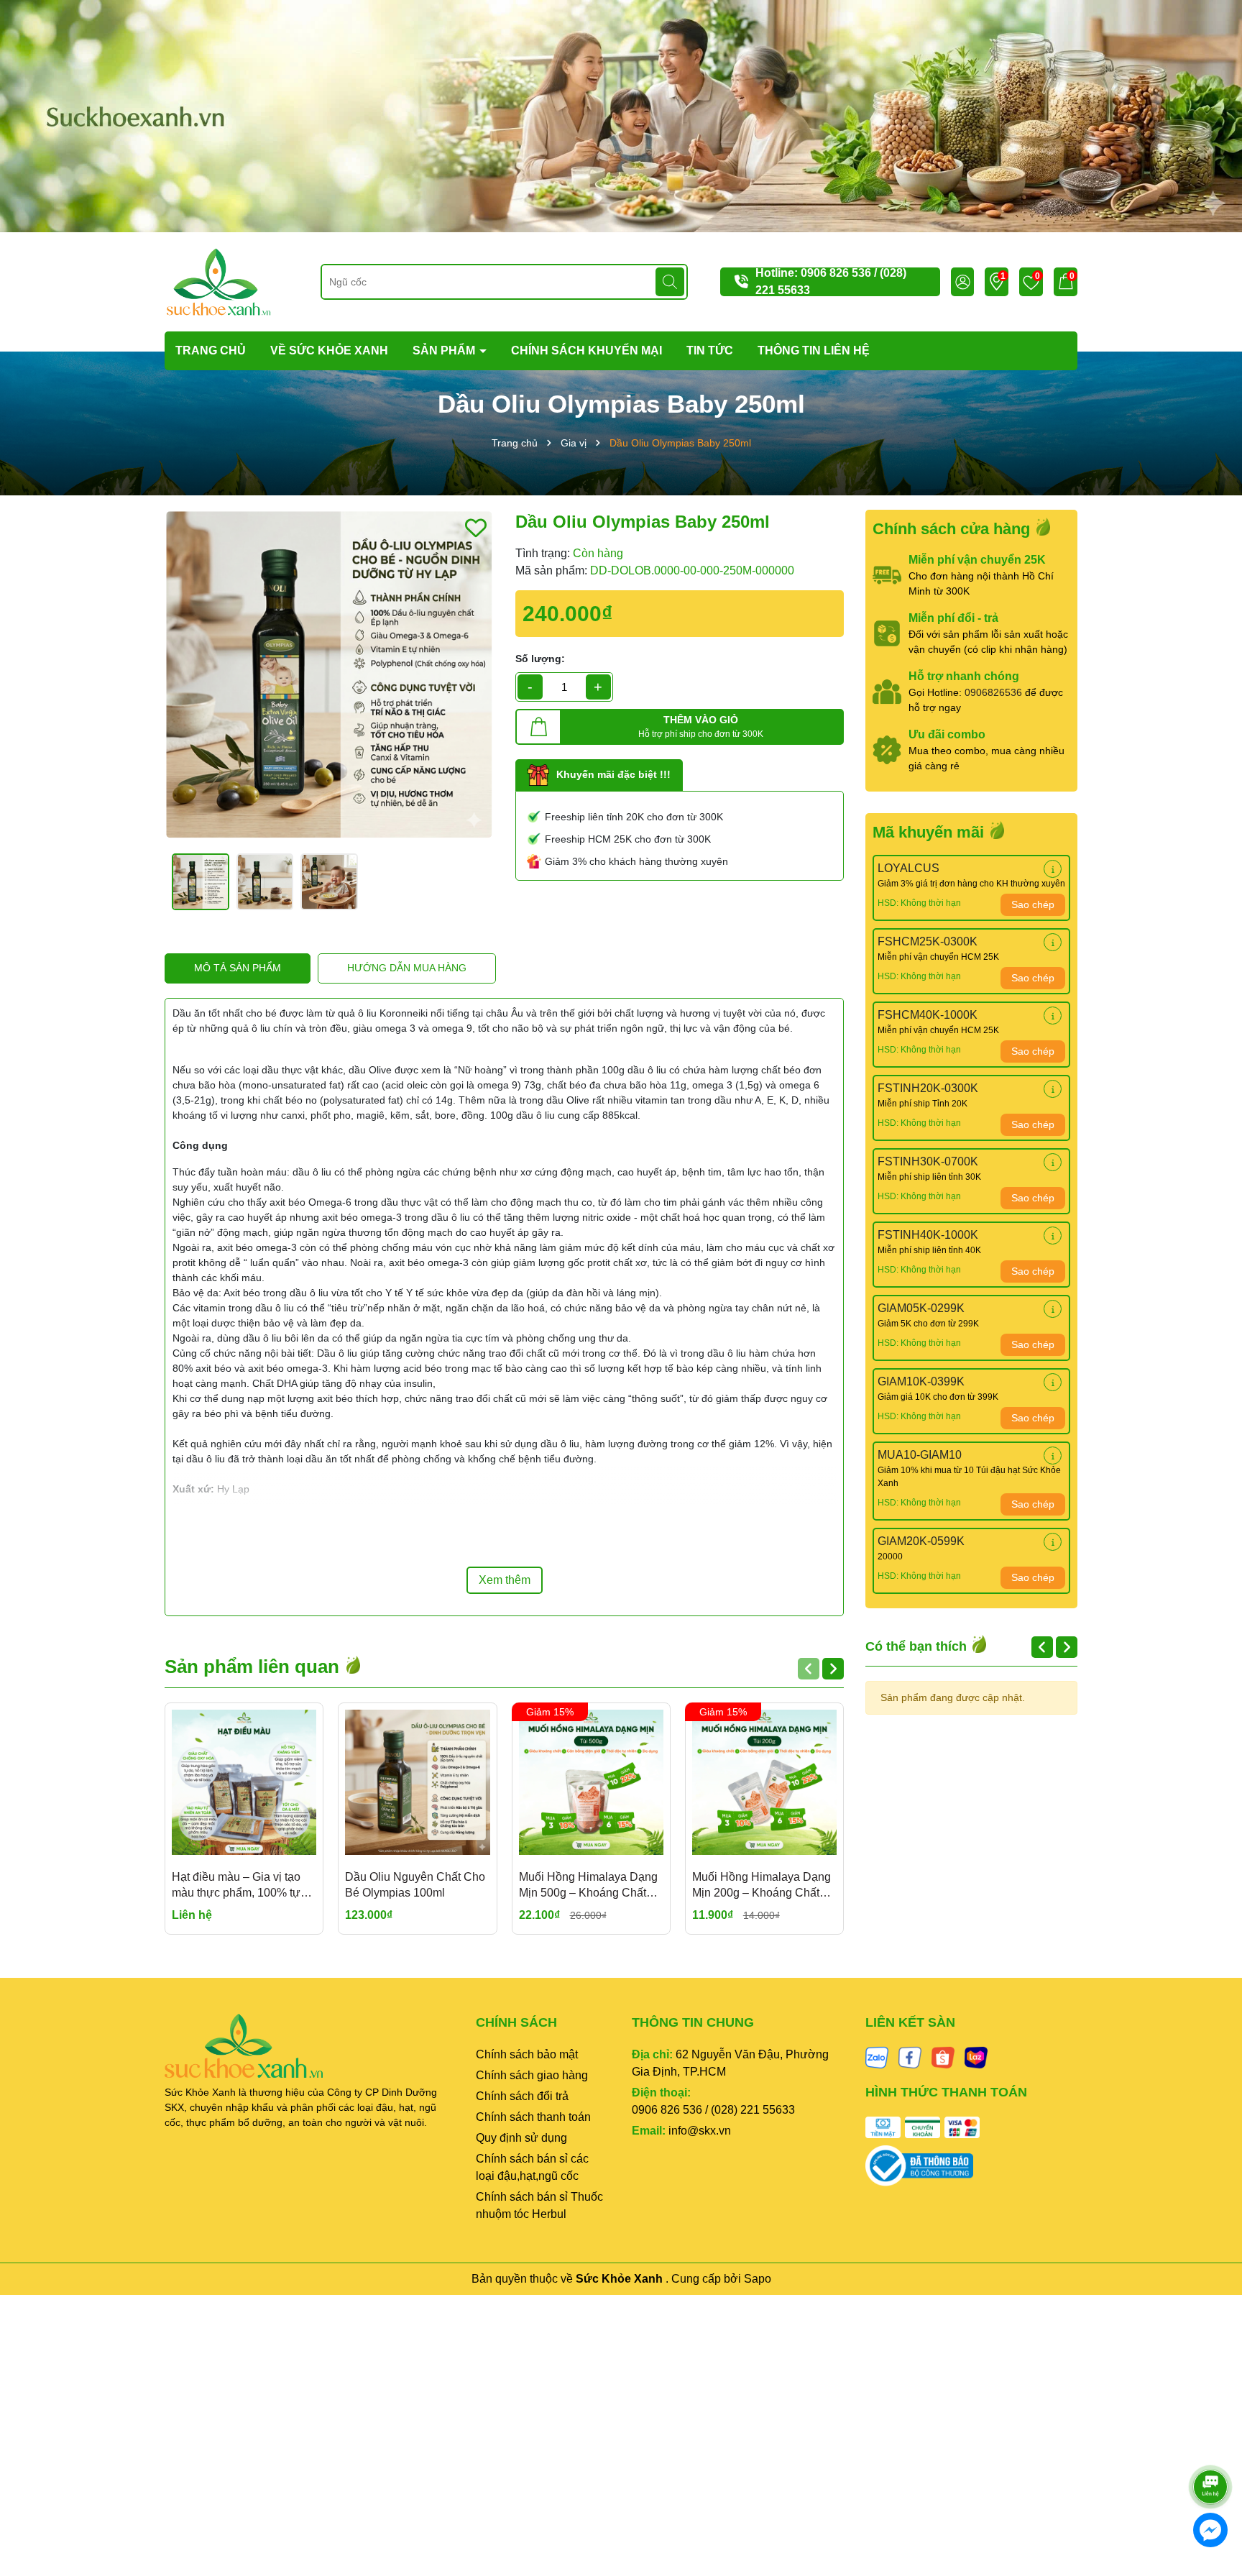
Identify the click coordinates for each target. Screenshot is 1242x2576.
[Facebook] (910, 2057)
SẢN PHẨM (445, 350)
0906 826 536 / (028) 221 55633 (713, 2110)
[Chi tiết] (1053, 869)
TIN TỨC (710, 350)
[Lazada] (976, 2057)
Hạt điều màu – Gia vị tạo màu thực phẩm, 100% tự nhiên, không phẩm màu (236, 1886)
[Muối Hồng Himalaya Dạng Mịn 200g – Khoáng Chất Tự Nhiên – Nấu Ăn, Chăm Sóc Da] (764, 1782)
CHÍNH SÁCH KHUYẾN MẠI (586, 350)
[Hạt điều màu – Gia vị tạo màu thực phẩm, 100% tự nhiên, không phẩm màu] (244, 1782)
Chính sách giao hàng (532, 2075)
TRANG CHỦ (211, 350)
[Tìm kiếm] (670, 282)
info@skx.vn (700, 2131)
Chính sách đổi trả (522, 2096)
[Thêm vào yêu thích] (476, 528)
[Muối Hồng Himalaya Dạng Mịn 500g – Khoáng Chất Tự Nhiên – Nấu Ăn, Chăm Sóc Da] (591, 1782)
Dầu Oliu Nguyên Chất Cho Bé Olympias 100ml (415, 1885)
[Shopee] (943, 2057)
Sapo (758, 2279)
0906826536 (993, 692)
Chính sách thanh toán (533, 2117)
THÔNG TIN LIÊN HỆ (814, 350)
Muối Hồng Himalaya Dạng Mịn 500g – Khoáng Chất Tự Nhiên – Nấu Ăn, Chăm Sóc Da (588, 1886)
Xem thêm (505, 1580)
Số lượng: (540, 659)
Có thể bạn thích (918, 1646)
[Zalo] (877, 2057)
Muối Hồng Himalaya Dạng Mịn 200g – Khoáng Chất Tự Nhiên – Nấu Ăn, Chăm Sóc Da (762, 1886)
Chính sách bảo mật (527, 2054)
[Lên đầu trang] (1211, 2447)
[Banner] (621, 115)
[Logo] (218, 281)
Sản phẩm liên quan (254, 1667)
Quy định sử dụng (521, 2138)
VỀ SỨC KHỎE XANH (329, 350)
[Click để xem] (329, 674)
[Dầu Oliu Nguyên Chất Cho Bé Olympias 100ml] (417, 1782)
